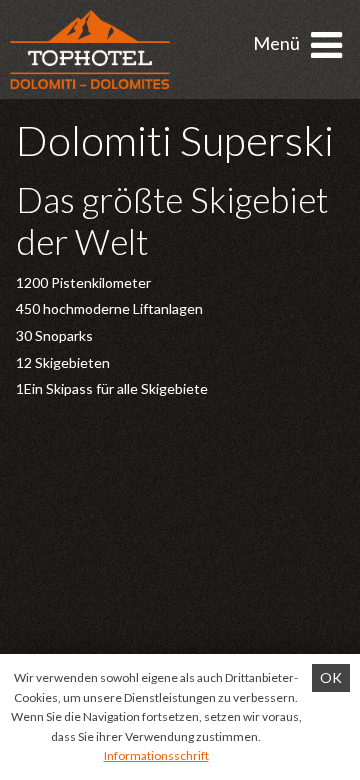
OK (331, 677)
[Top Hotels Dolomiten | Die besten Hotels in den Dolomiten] (90, 49)
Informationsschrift (156, 755)
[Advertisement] (180, 586)
